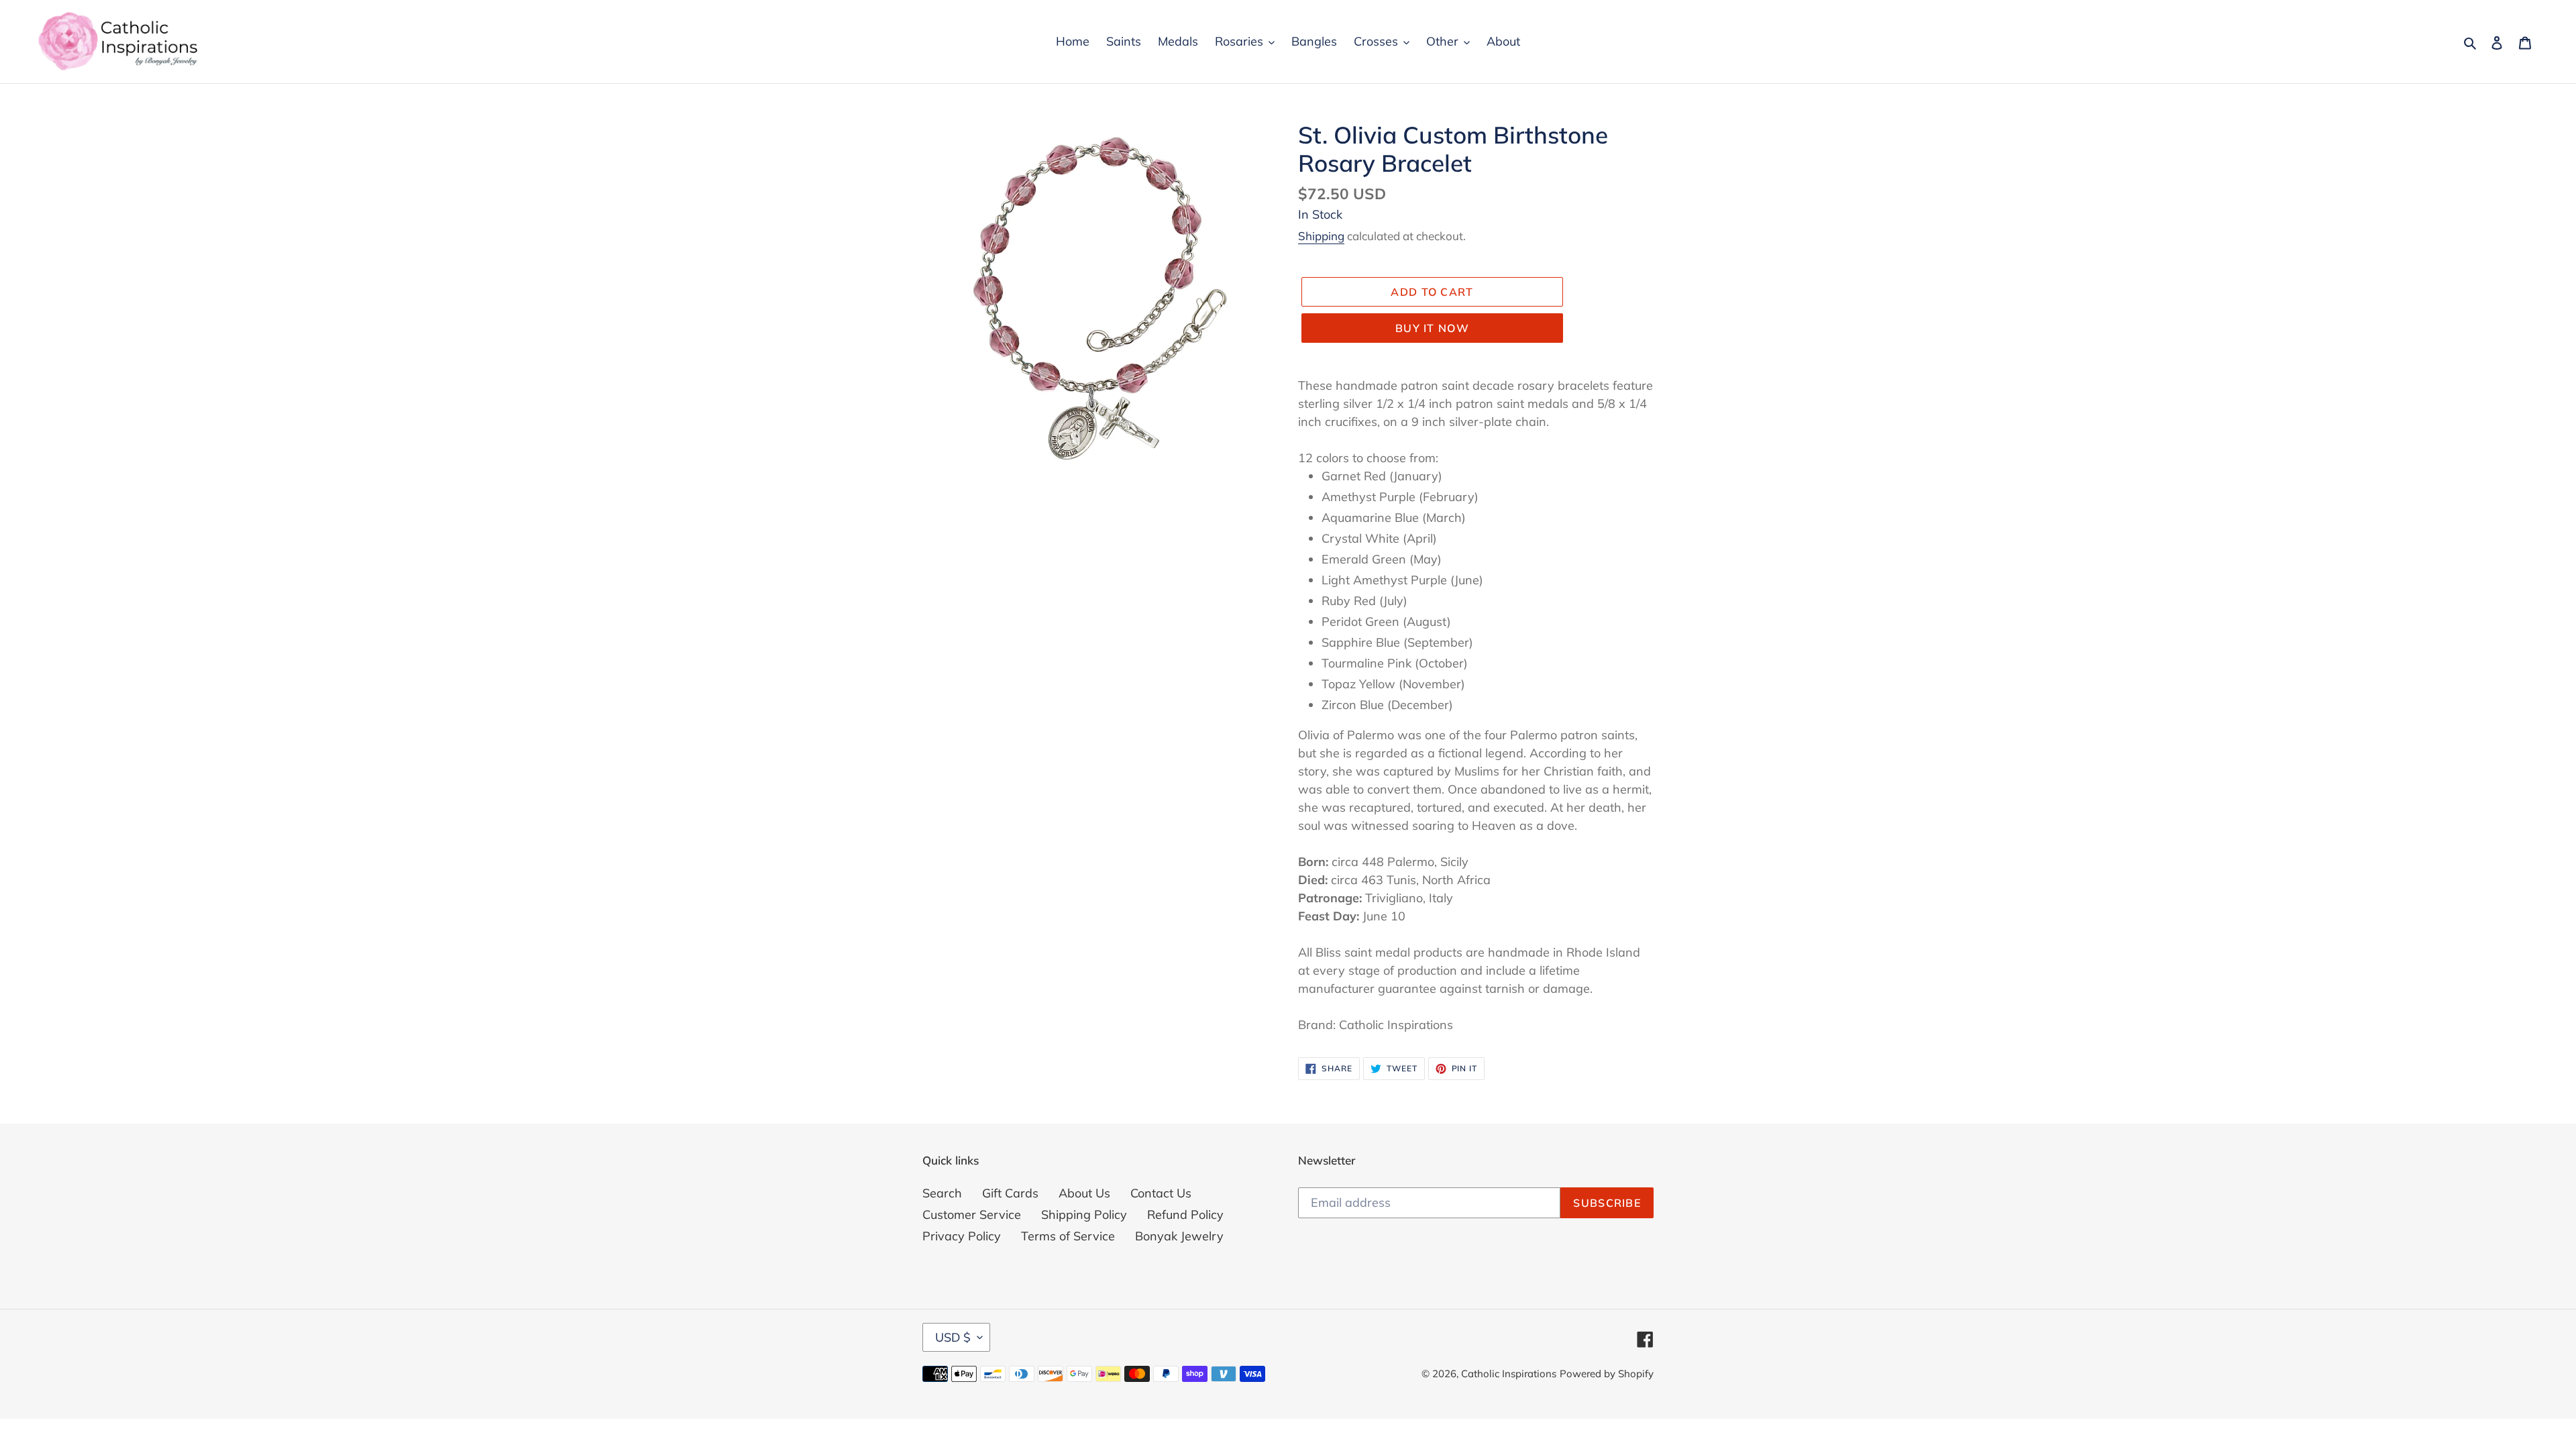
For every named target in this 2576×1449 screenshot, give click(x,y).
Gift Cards (1010, 1193)
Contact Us (1161, 1193)
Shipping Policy (1084, 1215)
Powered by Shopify (1607, 1374)
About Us (1084, 1193)
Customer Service (972, 1215)
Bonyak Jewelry (1179, 1236)
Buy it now (1432, 328)
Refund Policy (1185, 1215)
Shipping (1321, 236)
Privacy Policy (962, 1236)
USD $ (953, 1337)
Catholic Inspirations (1509, 1374)
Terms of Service (1068, 1236)
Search (942, 1193)
